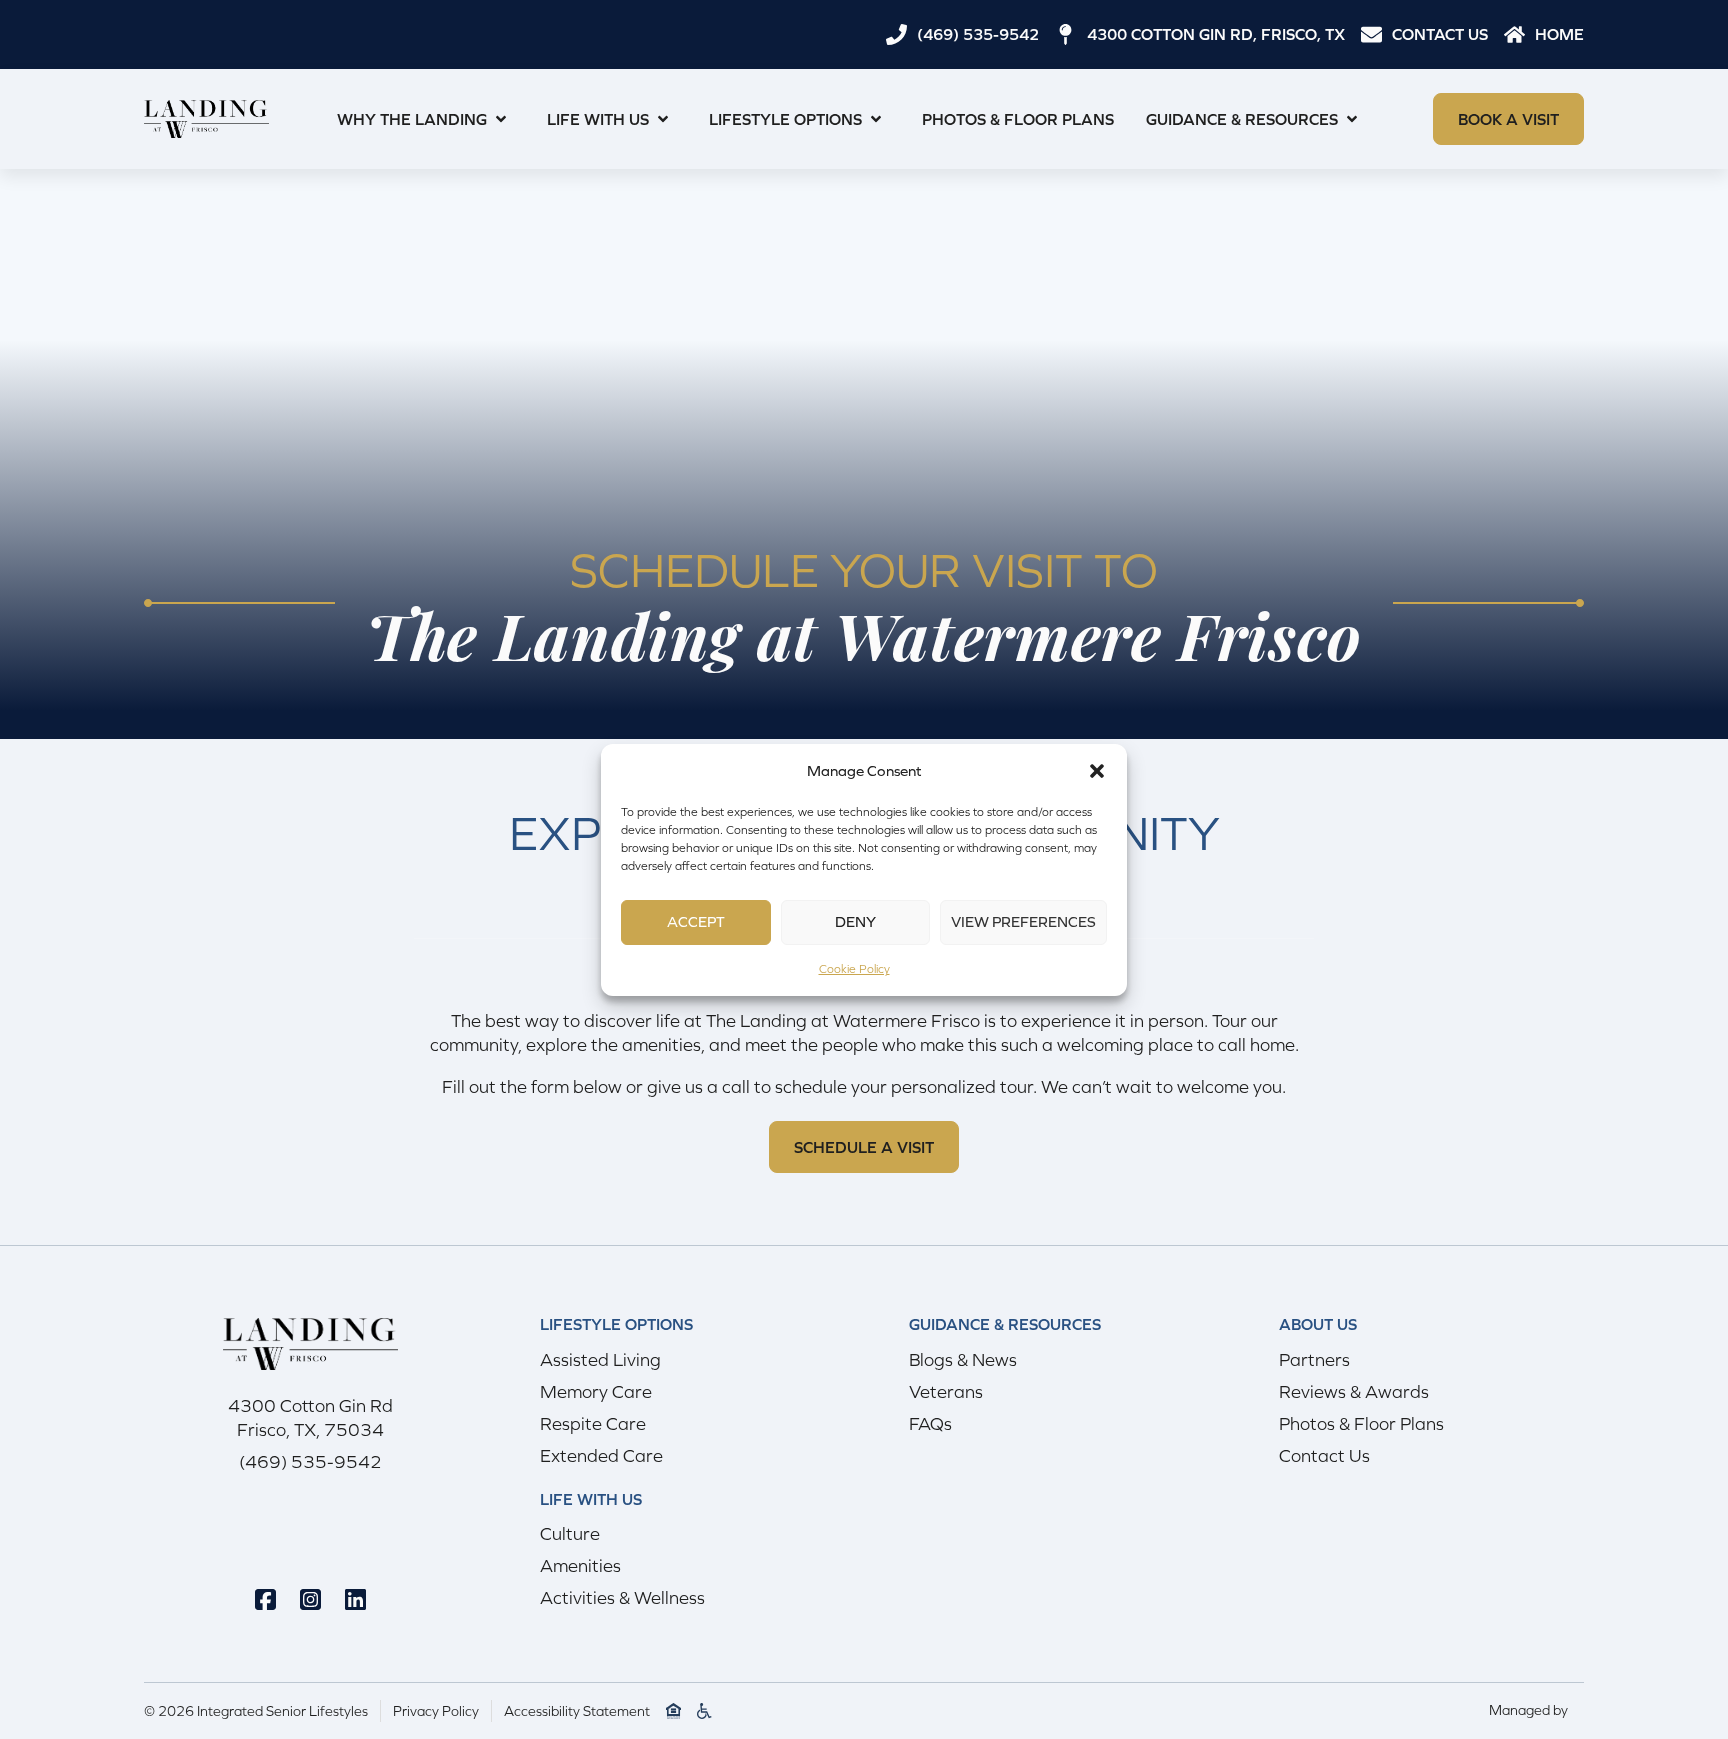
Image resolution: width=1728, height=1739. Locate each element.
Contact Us (1324, 1455)
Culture (570, 1533)
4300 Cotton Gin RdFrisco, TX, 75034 (310, 1417)
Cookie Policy (854, 969)
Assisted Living (600, 1359)
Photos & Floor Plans (1018, 119)
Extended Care (601, 1455)
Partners (1314, 1359)
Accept (696, 921)
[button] (1097, 771)
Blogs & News (963, 1359)
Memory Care (596, 1391)
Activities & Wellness (622, 1597)
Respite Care (593, 1423)
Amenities (580, 1565)
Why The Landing (412, 119)
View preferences (1023, 921)
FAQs (930, 1423)
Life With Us (598, 119)
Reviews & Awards (1354, 1391)
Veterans (946, 1391)
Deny (855, 921)
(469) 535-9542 (310, 1461)
